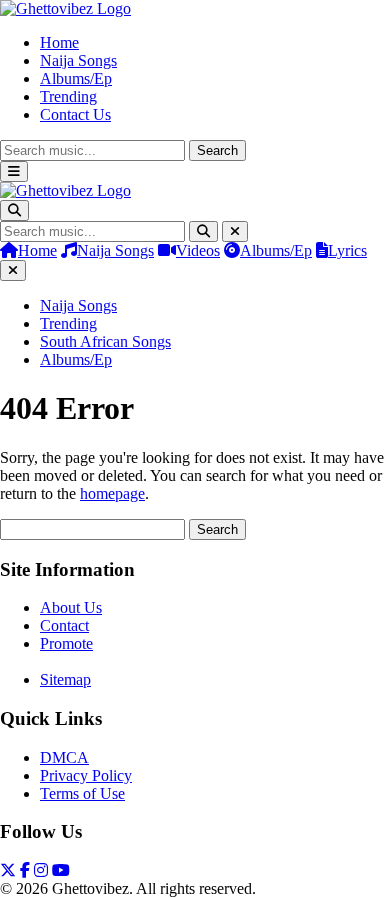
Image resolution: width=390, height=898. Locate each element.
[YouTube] (61, 870)
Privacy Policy (86, 775)
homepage (112, 493)
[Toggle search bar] (14, 210)
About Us (71, 607)
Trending (68, 96)
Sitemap (65, 679)
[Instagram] (41, 870)
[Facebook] (25, 870)
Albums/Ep (76, 78)
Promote (66, 643)
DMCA (64, 757)
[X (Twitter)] (8, 870)
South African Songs (105, 341)
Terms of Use (82, 793)
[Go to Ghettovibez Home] (65, 8)
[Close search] (235, 231)
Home (59, 42)
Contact (64, 625)
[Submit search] (203, 231)
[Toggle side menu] (14, 171)
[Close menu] (13, 270)
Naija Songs (78, 60)
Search (217, 150)
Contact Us (75, 114)
